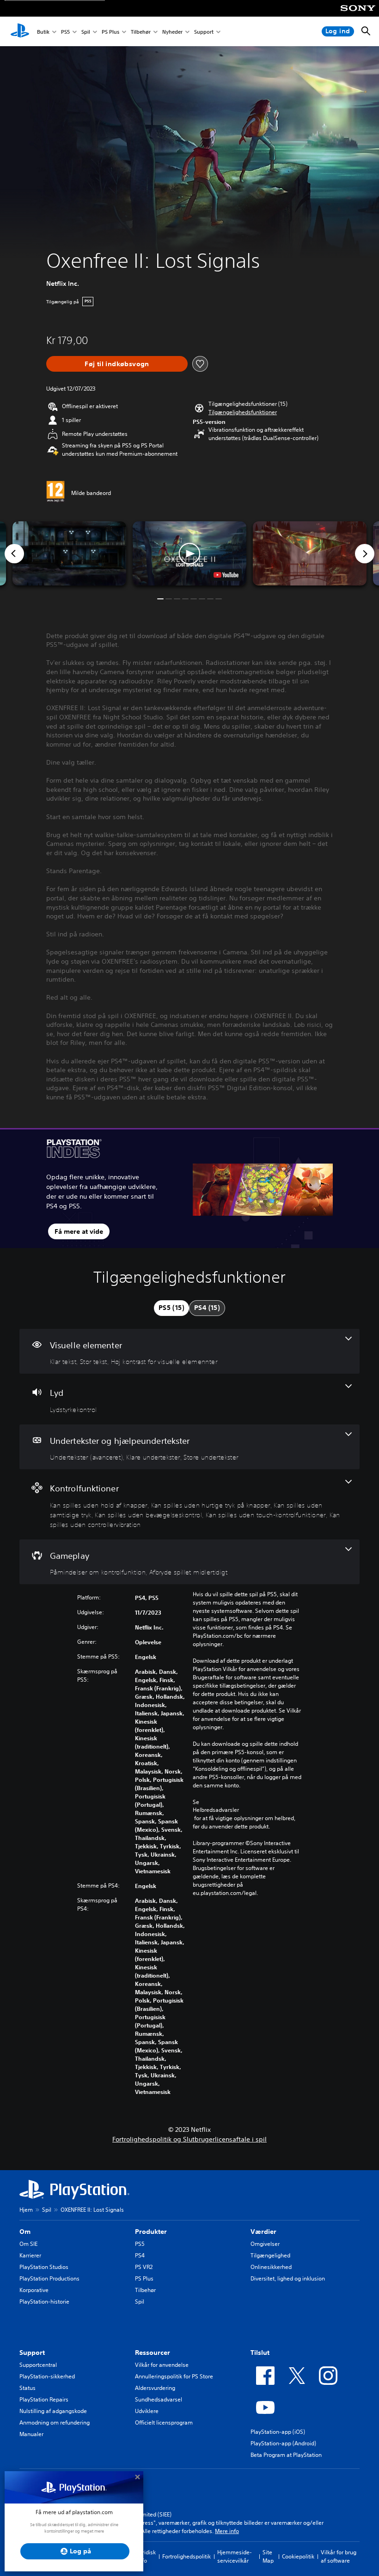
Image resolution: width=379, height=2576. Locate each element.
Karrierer (30, 2255)
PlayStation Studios (44, 2267)
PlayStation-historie (44, 2302)
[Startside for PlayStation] (20, 31)
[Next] (365, 554)
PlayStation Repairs (44, 2399)
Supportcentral (38, 2365)
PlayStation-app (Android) (283, 2443)
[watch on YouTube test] (226, 575)
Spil (86, 32)
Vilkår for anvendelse (162, 2365)
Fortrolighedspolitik (186, 2556)
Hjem (26, 2210)
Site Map (268, 2556)
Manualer (31, 2434)
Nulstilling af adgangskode (53, 2411)
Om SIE (28, 2244)
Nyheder (172, 32)
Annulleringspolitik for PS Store (174, 2376)
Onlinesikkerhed (271, 2267)
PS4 (140, 2255)
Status (28, 2388)
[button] (243, 412)
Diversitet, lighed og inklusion (288, 2278)
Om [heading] (25, 2232)
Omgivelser (265, 2244)
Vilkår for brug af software (339, 2556)
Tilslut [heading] (260, 2353)
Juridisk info (147, 2556)
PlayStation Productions (49, 2278)
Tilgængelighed (270, 2255)
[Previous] (14, 554)
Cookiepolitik (298, 2556)
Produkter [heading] (151, 2232)
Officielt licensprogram (164, 2422)
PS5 (65, 32)
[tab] (171, 1308)
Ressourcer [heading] (153, 2353)
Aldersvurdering (155, 2388)
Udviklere (147, 2411)
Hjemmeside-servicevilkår (235, 2556)
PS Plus (110, 32)
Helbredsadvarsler (216, 1810)
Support (204, 32)
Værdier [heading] (263, 2232)
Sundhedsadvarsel (159, 2399)
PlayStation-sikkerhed (47, 2376)
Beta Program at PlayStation (286, 2455)
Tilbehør (141, 32)
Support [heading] (32, 2353)
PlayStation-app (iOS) (278, 2432)
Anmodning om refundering (55, 2422)
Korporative (34, 2290)
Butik (43, 32)
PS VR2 (144, 2267)
